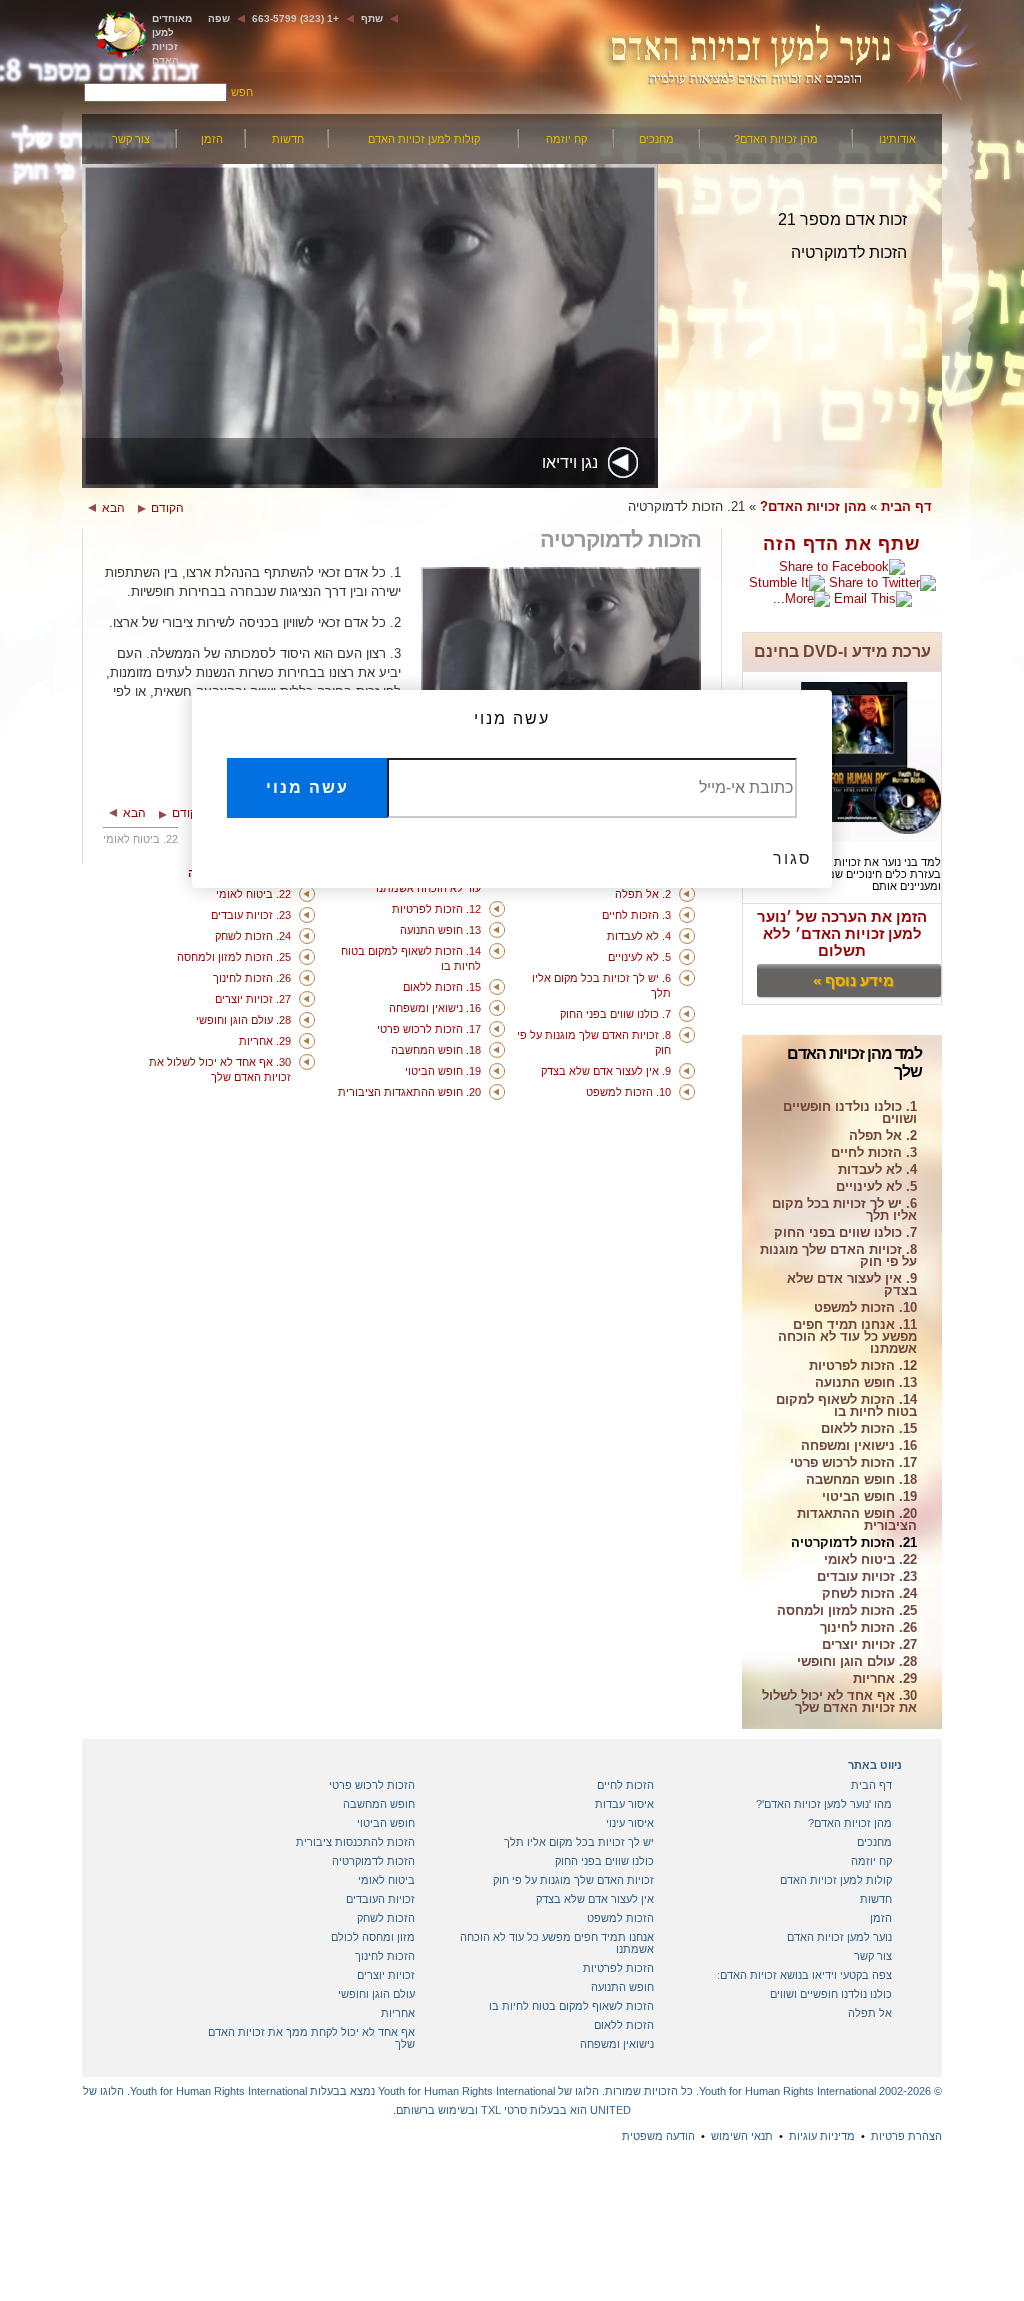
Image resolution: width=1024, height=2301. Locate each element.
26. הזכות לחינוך (868, 1628)
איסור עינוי (630, 1823)
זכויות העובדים (380, 1899)
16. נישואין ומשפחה (859, 1446)
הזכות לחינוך (385, 1956)
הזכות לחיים (625, 1785)
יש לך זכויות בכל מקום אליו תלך (579, 1842)
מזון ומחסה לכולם (373, 1937)
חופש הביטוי (386, 1823)
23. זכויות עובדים (867, 1577)
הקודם (167, 508)
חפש (242, 92)
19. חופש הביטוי (869, 1497)
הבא (113, 508)
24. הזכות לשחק (869, 1594)
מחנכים (656, 139)
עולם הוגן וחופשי (376, 1994)
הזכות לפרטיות (618, 1968)
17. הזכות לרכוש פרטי (853, 1463)
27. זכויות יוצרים (869, 1645)
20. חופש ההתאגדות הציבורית (857, 1520)
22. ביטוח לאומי (870, 1560)
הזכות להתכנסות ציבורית (355, 1842)
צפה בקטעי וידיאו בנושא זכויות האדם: (804, 1975)
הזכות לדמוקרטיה (373, 1861)
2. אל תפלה (883, 1136)
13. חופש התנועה (866, 1383)
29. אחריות (885, 1679)
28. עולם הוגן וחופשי (857, 1662)
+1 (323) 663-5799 (295, 18)
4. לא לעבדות (877, 1170)
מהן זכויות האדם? (776, 139)
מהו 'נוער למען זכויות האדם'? (824, 1804)
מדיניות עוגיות (822, 2136)
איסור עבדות (624, 1804)
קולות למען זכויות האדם (424, 139)
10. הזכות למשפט (865, 1308)
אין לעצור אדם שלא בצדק (595, 1899)
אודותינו (897, 139)
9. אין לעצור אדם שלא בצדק (852, 1285)
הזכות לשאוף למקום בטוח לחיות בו (571, 2006)
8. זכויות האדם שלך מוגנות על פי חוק (838, 1256)
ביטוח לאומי (386, 1880)
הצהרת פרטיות (906, 2136)
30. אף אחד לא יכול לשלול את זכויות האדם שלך (839, 1702)
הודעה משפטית (658, 2136)
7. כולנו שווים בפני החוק (845, 1233)
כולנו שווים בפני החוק (604, 1861)
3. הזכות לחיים (874, 1153)
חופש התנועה (622, 1987)
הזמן (212, 139)
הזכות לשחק (386, 1918)
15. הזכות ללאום (869, 1429)
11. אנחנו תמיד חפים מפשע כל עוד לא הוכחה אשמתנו (847, 1337)
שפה (219, 18)
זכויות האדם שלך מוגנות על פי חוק (573, 1880)
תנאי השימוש (742, 2136)
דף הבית (906, 506)
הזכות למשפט (620, 1918)
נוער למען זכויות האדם (839, 1937)
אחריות (398, 2013)
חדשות (288, 139)
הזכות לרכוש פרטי (372, 1785)
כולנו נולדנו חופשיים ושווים (831, 1994)
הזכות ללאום (624, 2025)
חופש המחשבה (379, 1804)
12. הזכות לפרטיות (863, 1366)
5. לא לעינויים (876, 1187)
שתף (372, 18)
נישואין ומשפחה (617, 2044)
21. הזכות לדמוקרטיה (854, 1543)
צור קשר (131, 139)
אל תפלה (870, 2013)
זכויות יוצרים (386, 1975)
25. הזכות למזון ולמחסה (847, 1611)
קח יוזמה (566, 139)
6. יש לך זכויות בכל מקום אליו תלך (844, 1210)
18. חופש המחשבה (861, 1480)
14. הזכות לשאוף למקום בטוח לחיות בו (846, 1406)
